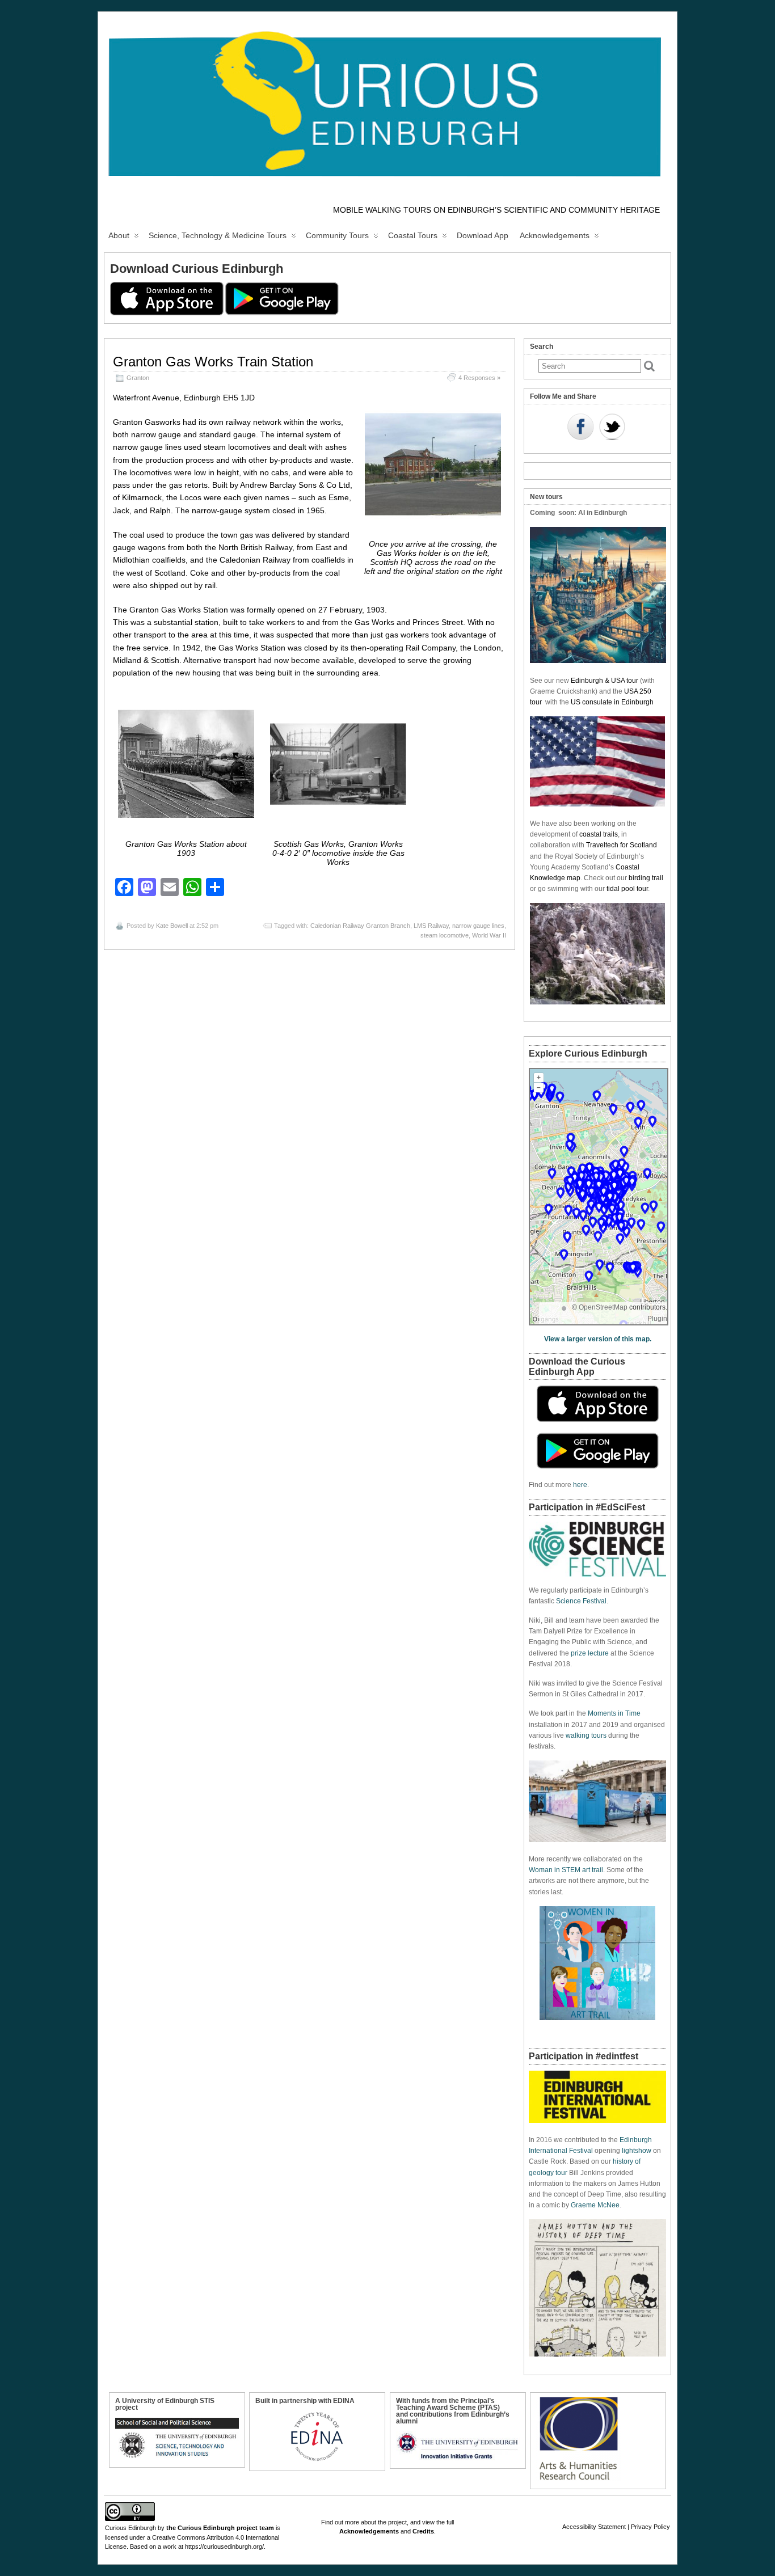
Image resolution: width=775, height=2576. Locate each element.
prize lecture (590, 1653)
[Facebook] (580, 428)
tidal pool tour (627, 889)
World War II (489, 935)
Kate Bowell (172, 926)
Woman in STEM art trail (566, 1870)
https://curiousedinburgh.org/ (224, 2547)
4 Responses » (479, 378)
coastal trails (599, 834)
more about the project (376, 2522)
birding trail (646, 878)
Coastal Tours (413, 235)
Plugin (657, 1319)
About (119, 235)
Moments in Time (614, 1713)
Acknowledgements (555, 235)
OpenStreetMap (603, 1307)
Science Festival (581, 1601)
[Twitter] (612, 428)
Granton (138, 378)
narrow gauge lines (478, 926)
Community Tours (337, 235)
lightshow (637, 2151)
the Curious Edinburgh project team (220, 2528)
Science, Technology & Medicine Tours (218, 235)
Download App (483, 235)
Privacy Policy (650, 2527)
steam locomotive (445, 935)
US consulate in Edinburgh (612, 702)
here (580, 1485)
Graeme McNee (595, 2205)
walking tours (586, 1735)
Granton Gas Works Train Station (213, 362)
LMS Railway (431, 926)
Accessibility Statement (594, 2527)
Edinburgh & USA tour (605, 681)
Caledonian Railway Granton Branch (360, 926)
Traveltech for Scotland (622, 845)
